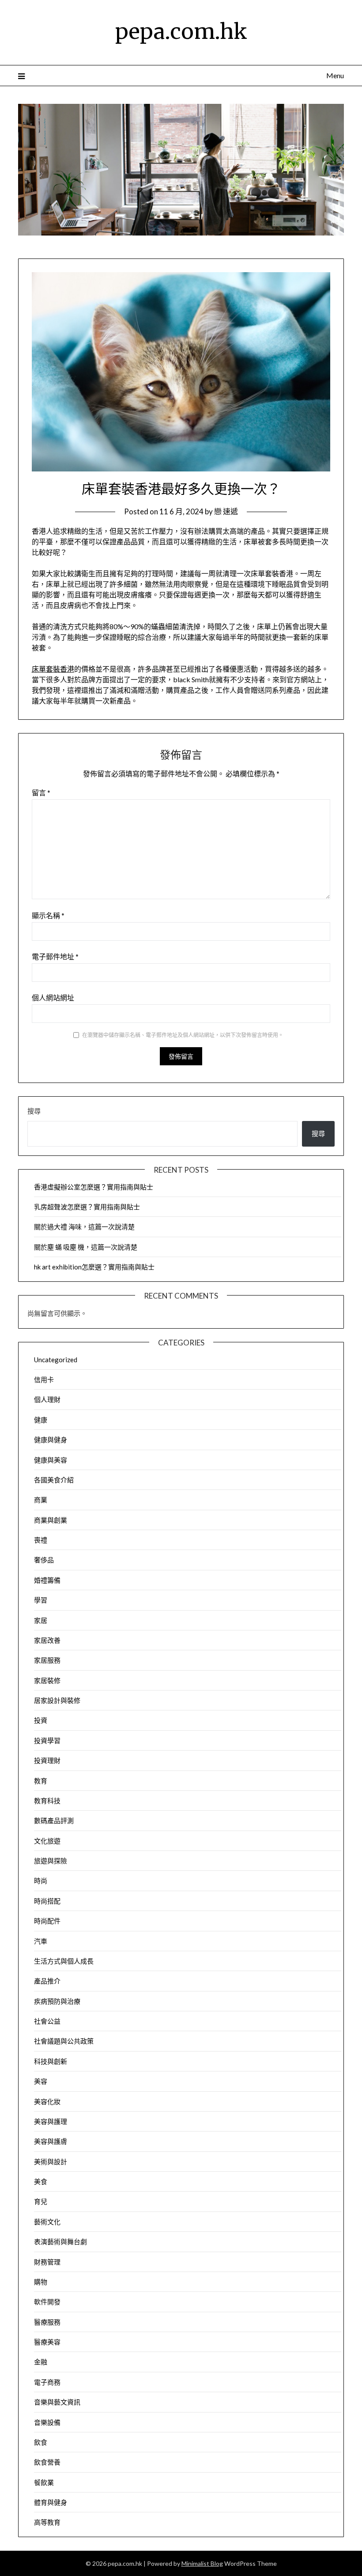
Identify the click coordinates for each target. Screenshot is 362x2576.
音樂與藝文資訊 (57, 2402)
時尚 (41, 1881)
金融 (41, 2362)
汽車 (41, 1941)
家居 (41, 1620)
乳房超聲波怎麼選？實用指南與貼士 (87, 1207)
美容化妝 (47, 2101)
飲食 (41, 2442)
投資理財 (47, 1760)
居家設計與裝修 (57, 1700)
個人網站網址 (53, 997)
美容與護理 (51, 2121)
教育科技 (47, 1801)
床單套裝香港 (53, 669)
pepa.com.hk (181, 31)
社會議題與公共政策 (64, 2041)
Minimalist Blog (202, 2563)
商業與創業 (51, 1520)
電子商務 (47, 2382)
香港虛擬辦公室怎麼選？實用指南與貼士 (94, 1187)
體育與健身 (51, 2502)
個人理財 (47, 1399)
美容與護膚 (51, 2141)
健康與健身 (51, 1440)
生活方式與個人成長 (64, 1961)
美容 (41, 2081)
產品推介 (47, 1981)
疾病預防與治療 (57, 2001)
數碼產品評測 (54, 1820)
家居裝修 (47, 1680)
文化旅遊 (47, 1841)
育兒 (41, 2201)
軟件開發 (47, 2302)
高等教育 (47, 2522)
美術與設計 (51, 2162)
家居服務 (47, 1660)
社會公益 (47, 2021)
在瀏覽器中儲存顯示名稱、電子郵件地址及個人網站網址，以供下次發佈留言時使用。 (183, 1035)
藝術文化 (47, 2222)
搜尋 (34, 1111)
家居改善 (47, 1640)
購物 (41, 2282)
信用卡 (44, 1379)
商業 (41, 1500)
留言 (41, 792)
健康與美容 (51, 1460)
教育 (41, 1781)
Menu (335, 75)
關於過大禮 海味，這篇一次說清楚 (84, 1227)
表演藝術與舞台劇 (60, 2242)
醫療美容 (47, 2342)
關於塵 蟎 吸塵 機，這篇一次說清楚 (86, 1247)
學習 (41, 1600)
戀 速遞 (226, 511)
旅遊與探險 (51, 1861)
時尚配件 (47, 1921)
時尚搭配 (47, 1901)
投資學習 (47, 1740)
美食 (41, 2181)
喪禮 (41, 1540)
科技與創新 (51, 2061)
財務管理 (47, 2262)
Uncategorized (56, 1360)
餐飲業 (44, 2482)
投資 (41, 1720)
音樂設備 (47, 2422)
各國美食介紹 (54, 1480)
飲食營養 (47, 2462)
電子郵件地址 (55, 956)
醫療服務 (47, 2322)
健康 (41, 1420)
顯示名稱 (48, 915)
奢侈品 (44, 1560)
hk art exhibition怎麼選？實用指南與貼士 (94, 1267)
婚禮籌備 (47, 1580)
